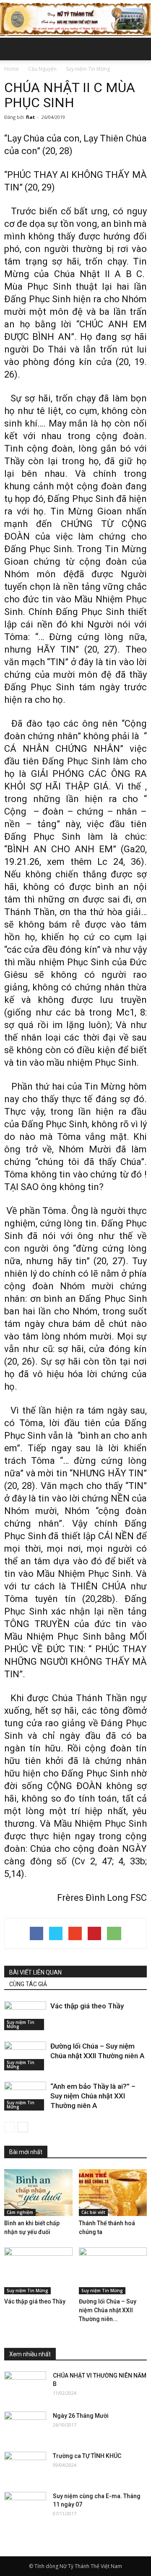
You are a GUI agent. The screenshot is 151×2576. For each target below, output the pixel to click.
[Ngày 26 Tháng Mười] (25, 2426)
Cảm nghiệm (20, 2212)
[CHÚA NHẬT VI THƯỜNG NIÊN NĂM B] (25, 2386)
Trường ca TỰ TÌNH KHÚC (87, 2456)
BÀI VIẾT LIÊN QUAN (35, 1972)
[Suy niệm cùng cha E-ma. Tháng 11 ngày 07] (25, 2507)
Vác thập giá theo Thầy (87, 2006)
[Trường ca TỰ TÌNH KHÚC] (25, 2466)
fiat (30, 117)
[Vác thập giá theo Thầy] (25, 2016)
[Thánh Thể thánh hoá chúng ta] (113, 2193)
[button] (139, 49)
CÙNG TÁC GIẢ (28, 1984)
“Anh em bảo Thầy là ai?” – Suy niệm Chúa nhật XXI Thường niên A (93, 2096)
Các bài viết (93, 2212)
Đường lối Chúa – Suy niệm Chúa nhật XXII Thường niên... (108, 2310)
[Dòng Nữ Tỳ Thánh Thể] (75, 19)
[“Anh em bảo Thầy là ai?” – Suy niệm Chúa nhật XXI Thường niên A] (25, 2096)
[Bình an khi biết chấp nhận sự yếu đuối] (38, 2193)
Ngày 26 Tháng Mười (81, 2416)
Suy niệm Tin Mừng (21, 2024)
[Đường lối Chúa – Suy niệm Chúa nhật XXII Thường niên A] (25, 2056)
